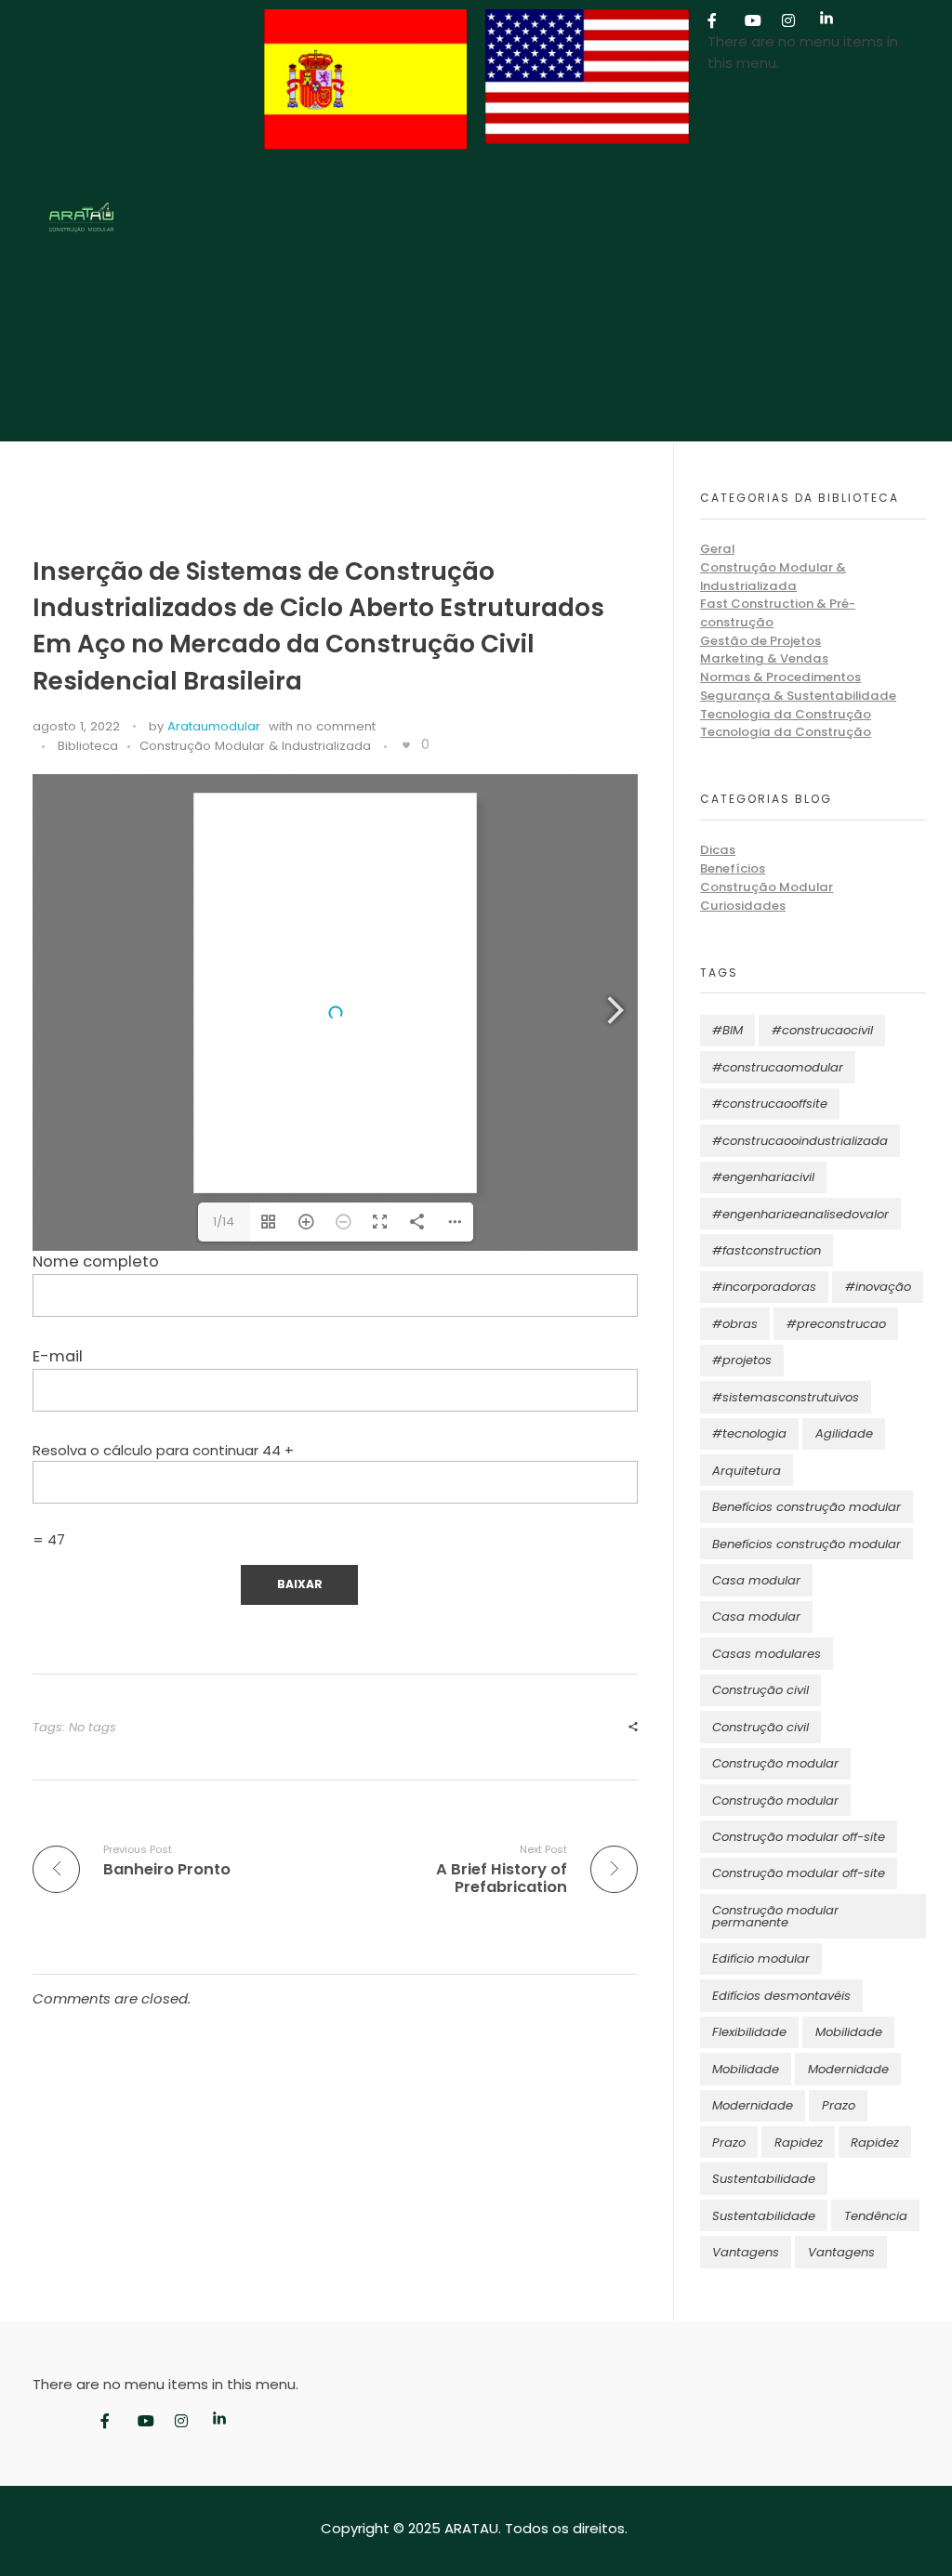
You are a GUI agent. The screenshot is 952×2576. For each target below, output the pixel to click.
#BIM (727, 1030)
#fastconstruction (767, 1250)
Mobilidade (849, 2032)
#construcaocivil (822, 1030)
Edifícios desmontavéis (781, 1996)
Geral (717, 549)
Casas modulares (767, 1654)
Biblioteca (88, 746)
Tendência (876, 2216)
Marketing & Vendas (764, 658)
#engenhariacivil (763, 1177)
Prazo (839, 2105)
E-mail (58, 1356)
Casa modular (756, 1580)
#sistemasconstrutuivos (786, 1397)
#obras (735, 1324)
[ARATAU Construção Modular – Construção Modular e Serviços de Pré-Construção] (144, 217)
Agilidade (844, 1433)
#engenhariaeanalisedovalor (800, 1214)
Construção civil (760, 1690)
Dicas (718, 850)
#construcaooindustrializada (800, 1141)
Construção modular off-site (799, 1837)
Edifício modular (761, 1958)
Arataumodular (214, 726)
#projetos (742, 1360)
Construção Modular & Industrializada (255, 746)
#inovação (878, 1287)
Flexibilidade (749, 2032)
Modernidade (848, 2069)
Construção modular (775, 1763)
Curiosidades (743, 906)
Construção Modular (767, 887)
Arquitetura (747, 1471)
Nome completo (96, 1262)
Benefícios (733, 868)
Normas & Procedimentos (780, 677)
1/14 (224, 1222)
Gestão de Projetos (760, 641)
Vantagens (746, 2252)
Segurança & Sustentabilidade (798, 696)
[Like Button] (406, 745)
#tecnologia (749, 1433)
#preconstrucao (836, 1324)
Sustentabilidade (764, 2179)
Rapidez (799, 2142)
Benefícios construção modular (807, 1507)
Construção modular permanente (775, 1916)
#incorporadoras (764, 1287)
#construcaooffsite (770, 1104)
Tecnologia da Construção (786, 714)
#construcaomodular (778, 1067)
